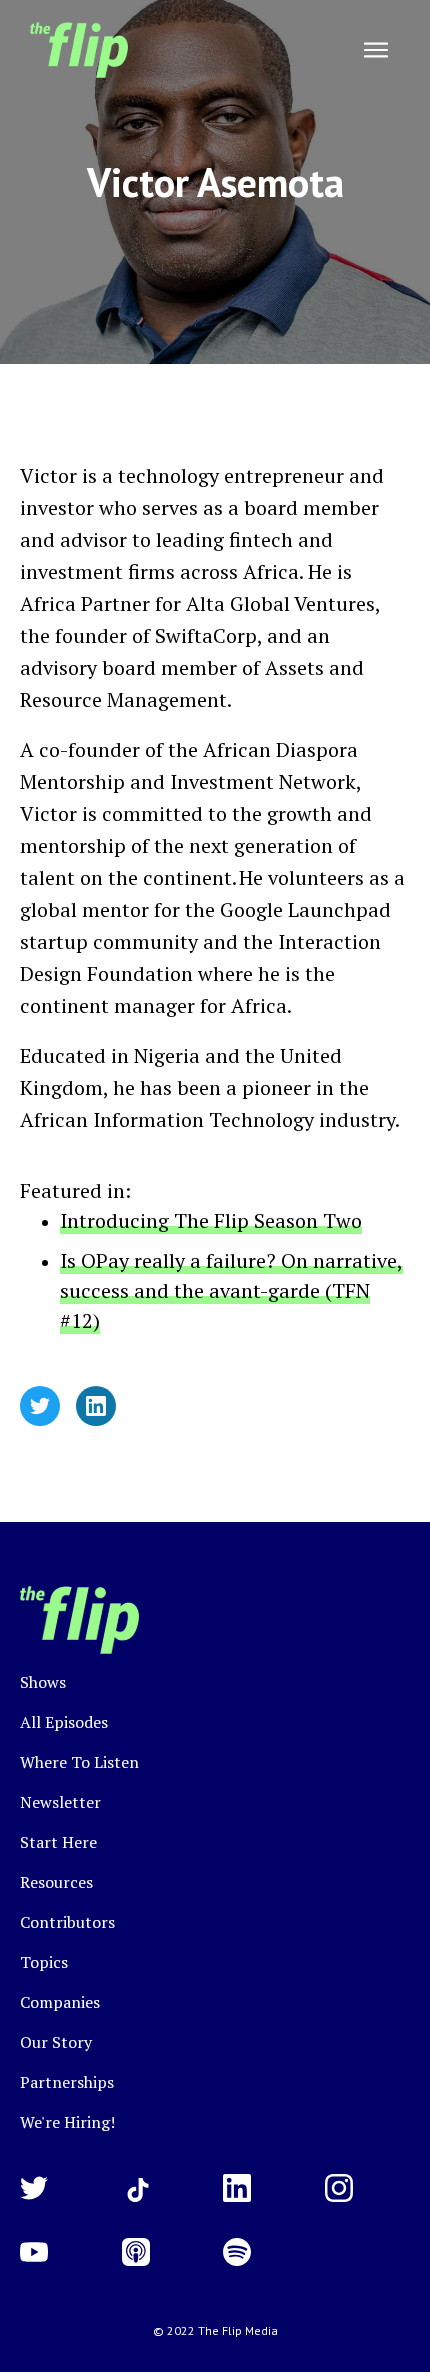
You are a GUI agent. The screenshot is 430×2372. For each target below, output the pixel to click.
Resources (56, 1882)
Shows (43, 1682)
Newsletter (60, 1802)
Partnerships (67, 2082)
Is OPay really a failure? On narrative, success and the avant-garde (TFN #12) (231, 1290)
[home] (74, 50)
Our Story (56, 2042)
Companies (60, 2002)
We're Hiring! (67, 2122)
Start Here (58, 1842)
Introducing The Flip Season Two (211, 1220)
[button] (376, 50)
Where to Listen (79, 1762)
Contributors (67, 1922)
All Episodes (64, 1722)
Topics (44, 1962)
